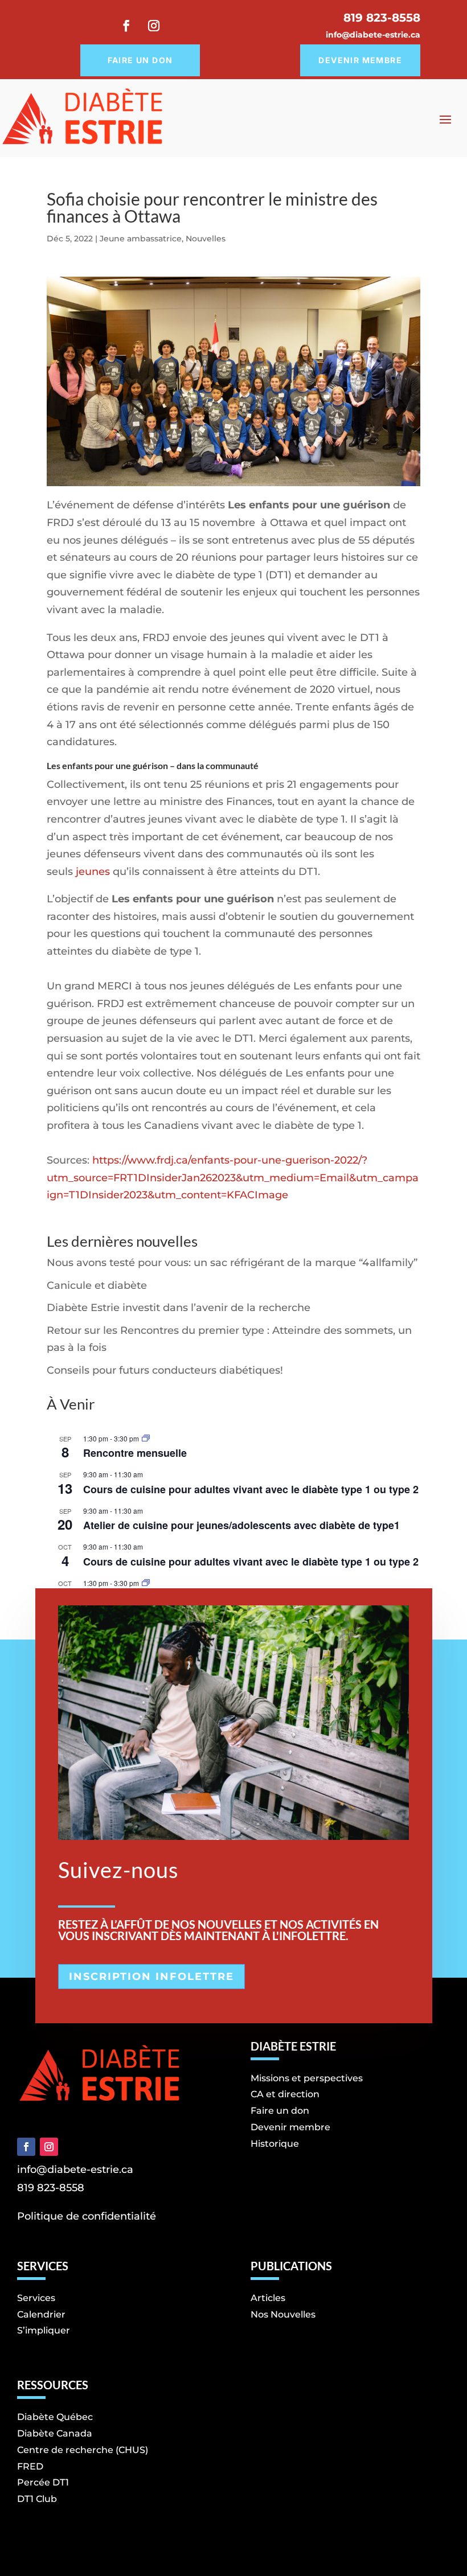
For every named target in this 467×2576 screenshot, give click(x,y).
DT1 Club (37, 2499)
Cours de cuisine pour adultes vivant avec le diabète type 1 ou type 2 (251, 1489)
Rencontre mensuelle (135, 1453)
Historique (275, 2144)
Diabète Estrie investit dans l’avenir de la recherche (179, 1308)
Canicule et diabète (98, 1285)
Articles (268, 2298)
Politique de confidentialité (87, 2216)
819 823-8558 (51, 2188)
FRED (30, 2466)
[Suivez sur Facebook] (126, 26)
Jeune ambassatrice (141, 239)
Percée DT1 (43, 2482)
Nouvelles (206, 239)
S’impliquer (44, 2330)
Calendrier (41, 2314)
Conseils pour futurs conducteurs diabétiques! (165, 1370)
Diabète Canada (55, 2433)
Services (36, 2298)
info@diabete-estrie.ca (373, 35)
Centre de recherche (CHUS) (83, 2450)
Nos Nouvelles (283, 2314)
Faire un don (140, 60)
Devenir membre (360, 60)
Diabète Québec (55, 2417)
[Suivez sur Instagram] (154, 26)
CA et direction (285, 2094)
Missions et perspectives (307, 2078)
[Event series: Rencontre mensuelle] (146, 1438)
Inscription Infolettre (151, 1977)
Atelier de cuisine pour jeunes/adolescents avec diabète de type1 (241, 1525)
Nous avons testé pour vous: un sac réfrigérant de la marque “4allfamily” (232, 1263)
